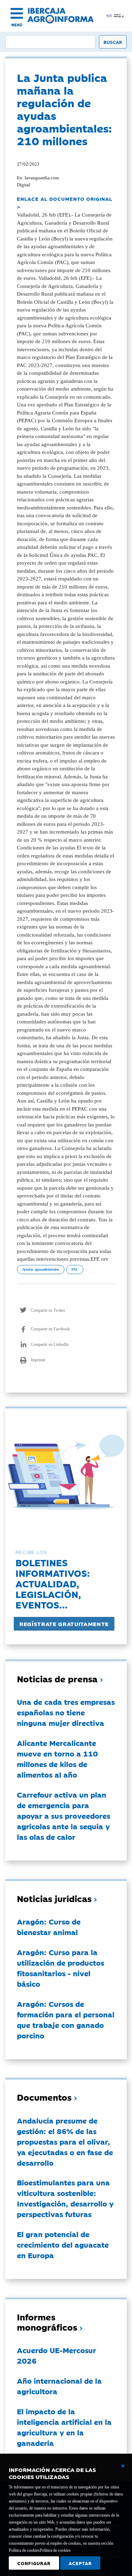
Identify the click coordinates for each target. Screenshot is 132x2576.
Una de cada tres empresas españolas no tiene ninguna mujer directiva (66, 1712)
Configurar (34, 2563)
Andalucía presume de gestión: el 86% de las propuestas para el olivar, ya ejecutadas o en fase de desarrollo (65, 2141)
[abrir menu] (17, 13)
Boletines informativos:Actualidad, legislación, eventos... (53, 1583)
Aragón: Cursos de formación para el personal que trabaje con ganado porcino (66, 2019)
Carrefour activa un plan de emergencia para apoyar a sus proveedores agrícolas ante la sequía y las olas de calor (64, 1816)
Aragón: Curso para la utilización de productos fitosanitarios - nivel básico (61, 1968)
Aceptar (80, 2563)
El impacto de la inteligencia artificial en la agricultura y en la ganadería (64, 2427)
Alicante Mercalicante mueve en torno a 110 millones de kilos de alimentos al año (57, 1759)
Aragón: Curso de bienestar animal (49, 1927)
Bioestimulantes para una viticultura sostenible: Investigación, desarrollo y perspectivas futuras (65, 2198)
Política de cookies (55, 2550)
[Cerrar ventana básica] (123, 2466)
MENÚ (17, 25)
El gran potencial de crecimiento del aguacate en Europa (63, 2244)
